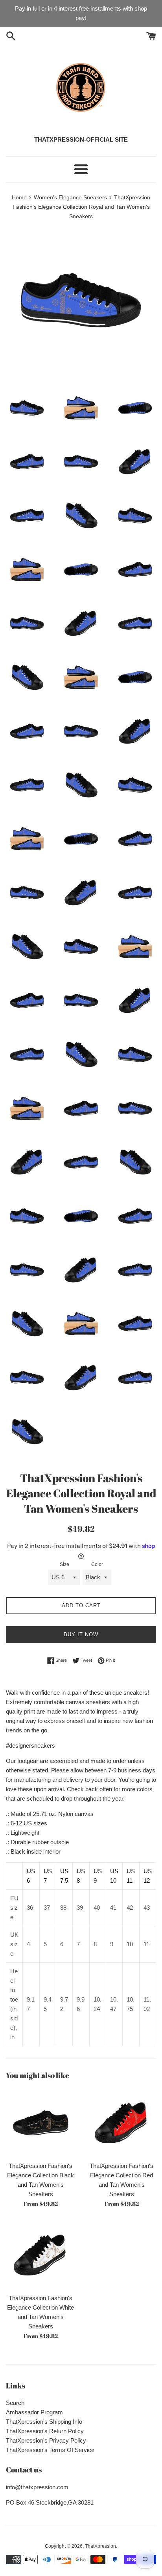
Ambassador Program (34, 2412)
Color (97, 1564)
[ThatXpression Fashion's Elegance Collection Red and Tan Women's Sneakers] (121, 2123)
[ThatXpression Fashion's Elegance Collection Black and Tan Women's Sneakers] (40, 2123)
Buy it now (81, 1634)
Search (15, 2403)
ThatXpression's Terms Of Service (50, 2450)
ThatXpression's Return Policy (45, 2431)
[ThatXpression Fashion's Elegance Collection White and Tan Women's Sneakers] (40, 2255)
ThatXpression (100, 2546)
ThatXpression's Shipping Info (44, 2422)
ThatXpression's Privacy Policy (46, 2440)
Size (64, 1564)
